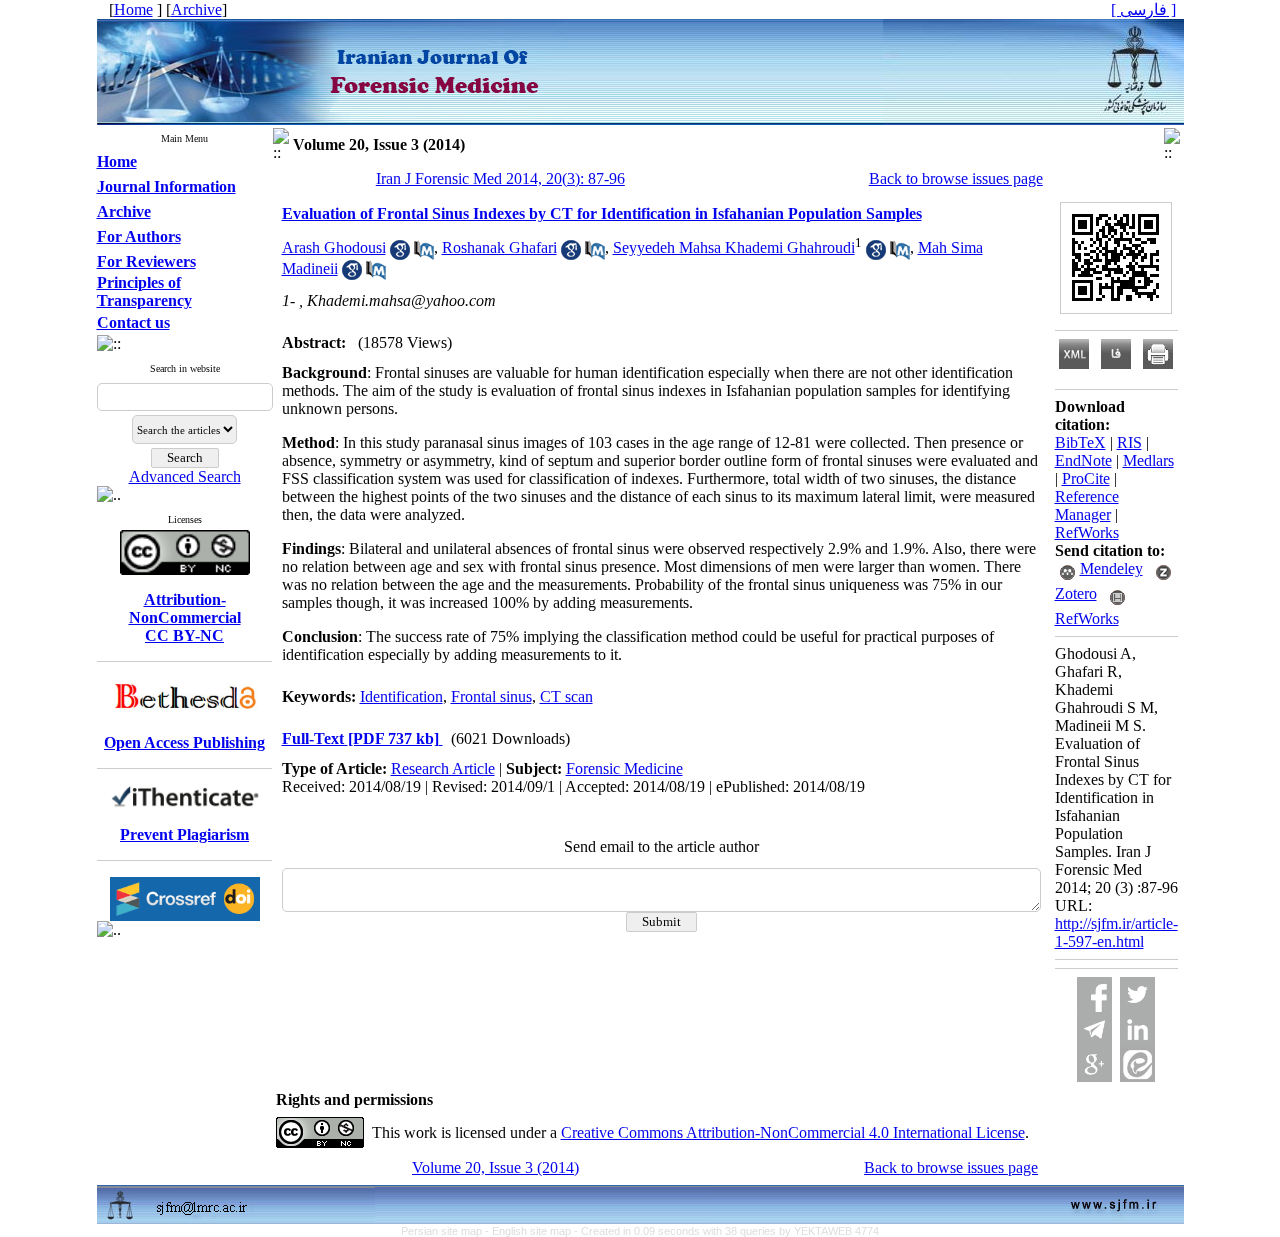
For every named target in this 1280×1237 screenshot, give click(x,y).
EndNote (1083, 460)
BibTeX (1080, 442)
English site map (533, 1231)
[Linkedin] (1137, 1029)
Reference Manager (1087, 505)
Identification (401, 696)
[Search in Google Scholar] (400, 254)
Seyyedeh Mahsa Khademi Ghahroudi (734, 247)
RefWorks (1087, 532)
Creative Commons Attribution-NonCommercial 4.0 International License (793, 1132)
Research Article (443, 768)
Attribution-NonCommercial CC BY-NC (185, 617)
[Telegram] (1094, 1029)
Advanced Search (185, 476)
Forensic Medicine (624, 768)
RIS (1129, 442)
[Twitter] (1137, 994)
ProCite (1086, 478)
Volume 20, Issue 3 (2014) (495, 1167)
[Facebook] (1094, 994)
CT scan (566, 696)
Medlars (1148, 460)
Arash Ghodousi (334, 247)
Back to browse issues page (956, 178)
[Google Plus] (1094, 1064)
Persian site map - (446, 1231)
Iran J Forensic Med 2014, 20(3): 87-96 (500, 178)
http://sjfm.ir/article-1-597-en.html (1116, 932)
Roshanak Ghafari (499, 247)
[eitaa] (1137, 1064)
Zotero (1076, 593)
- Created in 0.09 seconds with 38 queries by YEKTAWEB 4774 (726, 1231)
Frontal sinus (491, 696)
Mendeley (1111, 568)
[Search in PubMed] (424, 254)
